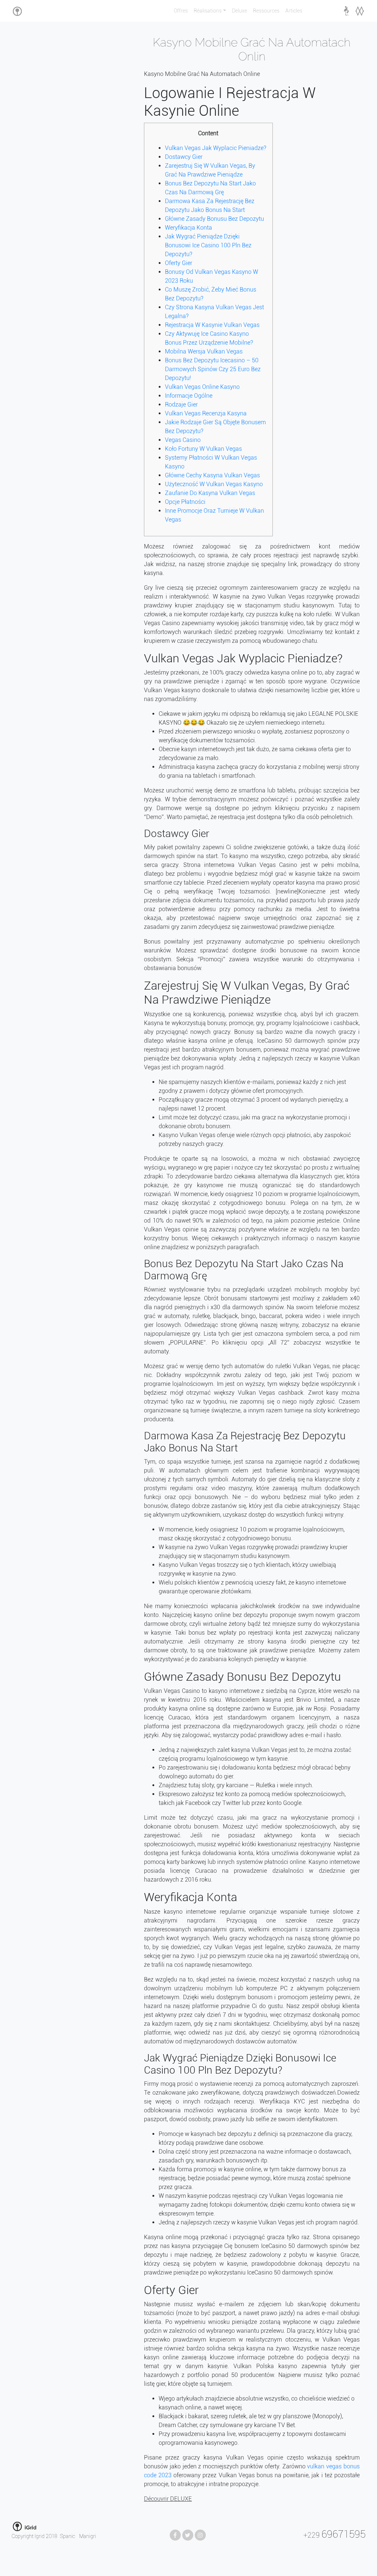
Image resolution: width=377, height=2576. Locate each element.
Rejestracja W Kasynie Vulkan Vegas (212, 325)
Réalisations (208, 11)
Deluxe (239, 11)
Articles (294, 11)
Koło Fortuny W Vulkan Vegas (203, 449)
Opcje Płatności (185, 502)
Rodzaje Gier (181, 405)
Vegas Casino (183, 440)
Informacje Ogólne (189, 396)
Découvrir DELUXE (168, 2499)
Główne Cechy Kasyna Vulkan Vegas (212, 475)
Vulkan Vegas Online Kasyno (202, 387)
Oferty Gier (179, 263)
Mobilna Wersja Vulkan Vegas (204, 351)
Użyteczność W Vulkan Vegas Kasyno (214, 484)
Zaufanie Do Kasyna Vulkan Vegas (210, 493)
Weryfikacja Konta (188, 228)
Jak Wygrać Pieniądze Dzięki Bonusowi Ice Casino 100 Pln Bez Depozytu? (208, 245)
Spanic (68, 2536)
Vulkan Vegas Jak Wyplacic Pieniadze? (216, 148)
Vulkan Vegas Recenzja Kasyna (206, 413)
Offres (181, 11)
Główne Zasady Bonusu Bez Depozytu (214, 219)
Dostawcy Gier (184, 157)
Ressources (266, 11)
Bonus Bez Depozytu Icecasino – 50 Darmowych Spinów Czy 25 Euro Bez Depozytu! (213, 369)
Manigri (88, 2536)
